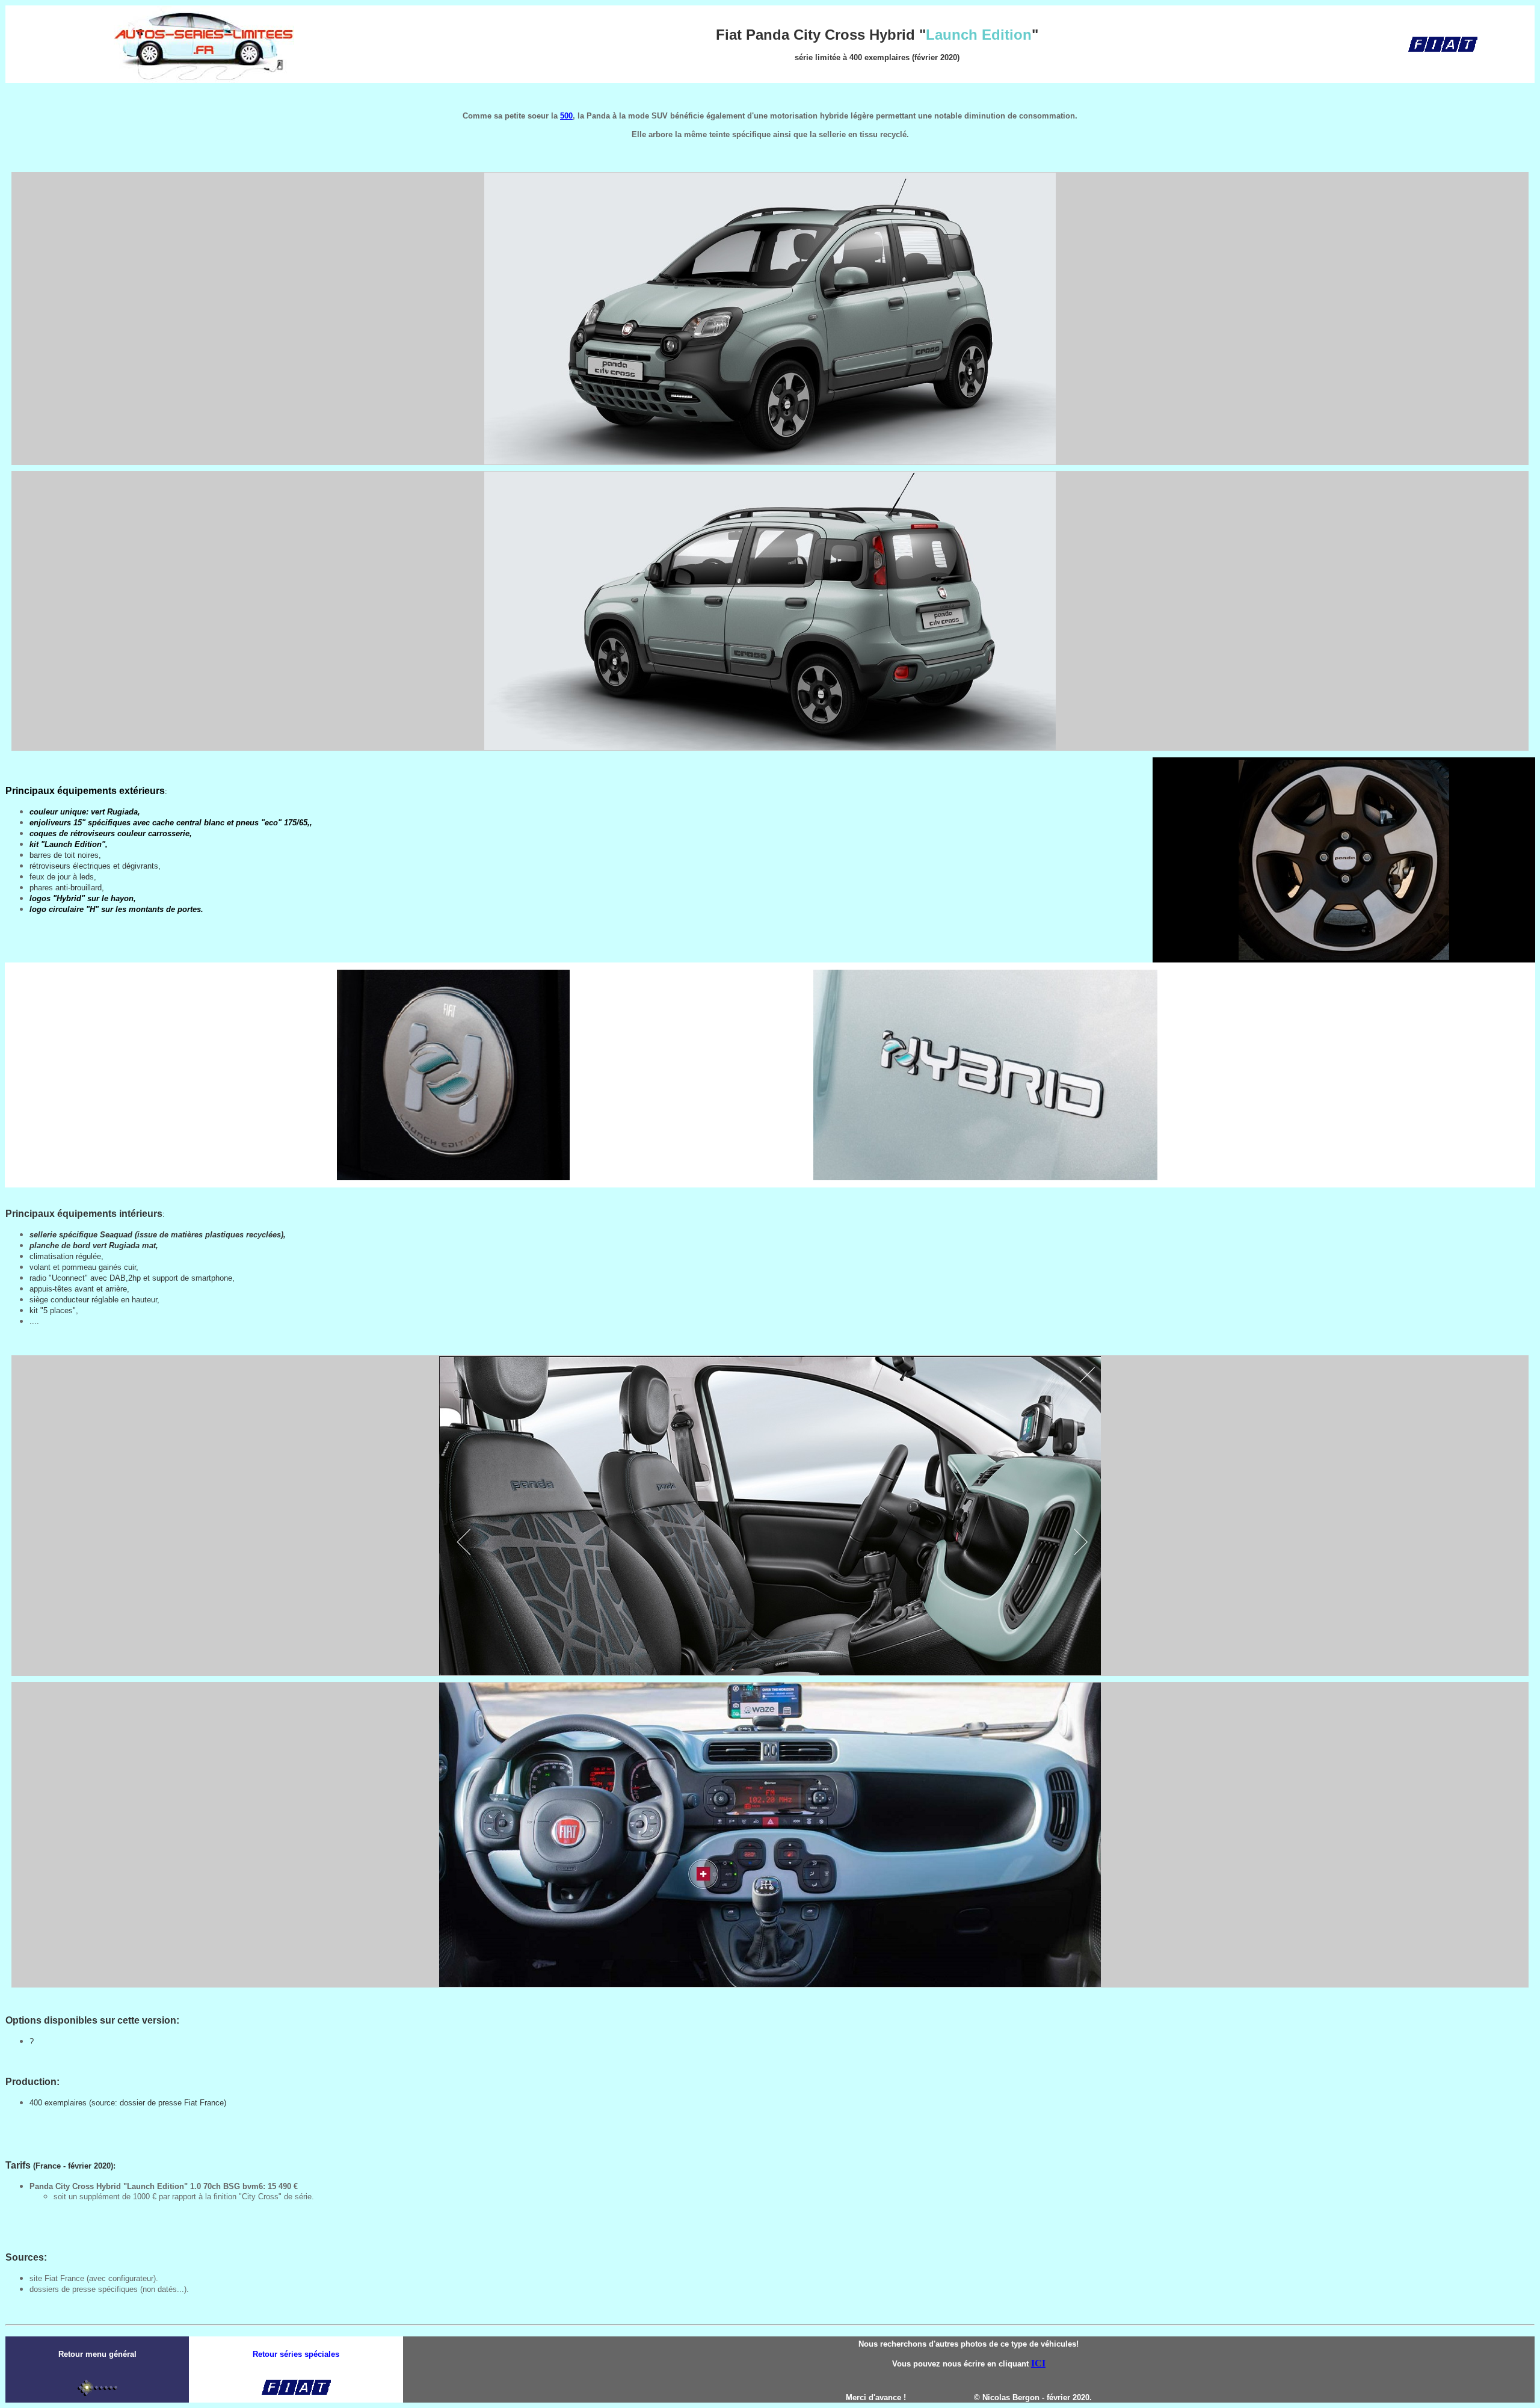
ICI (1038, 2363)
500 (566, 116)
